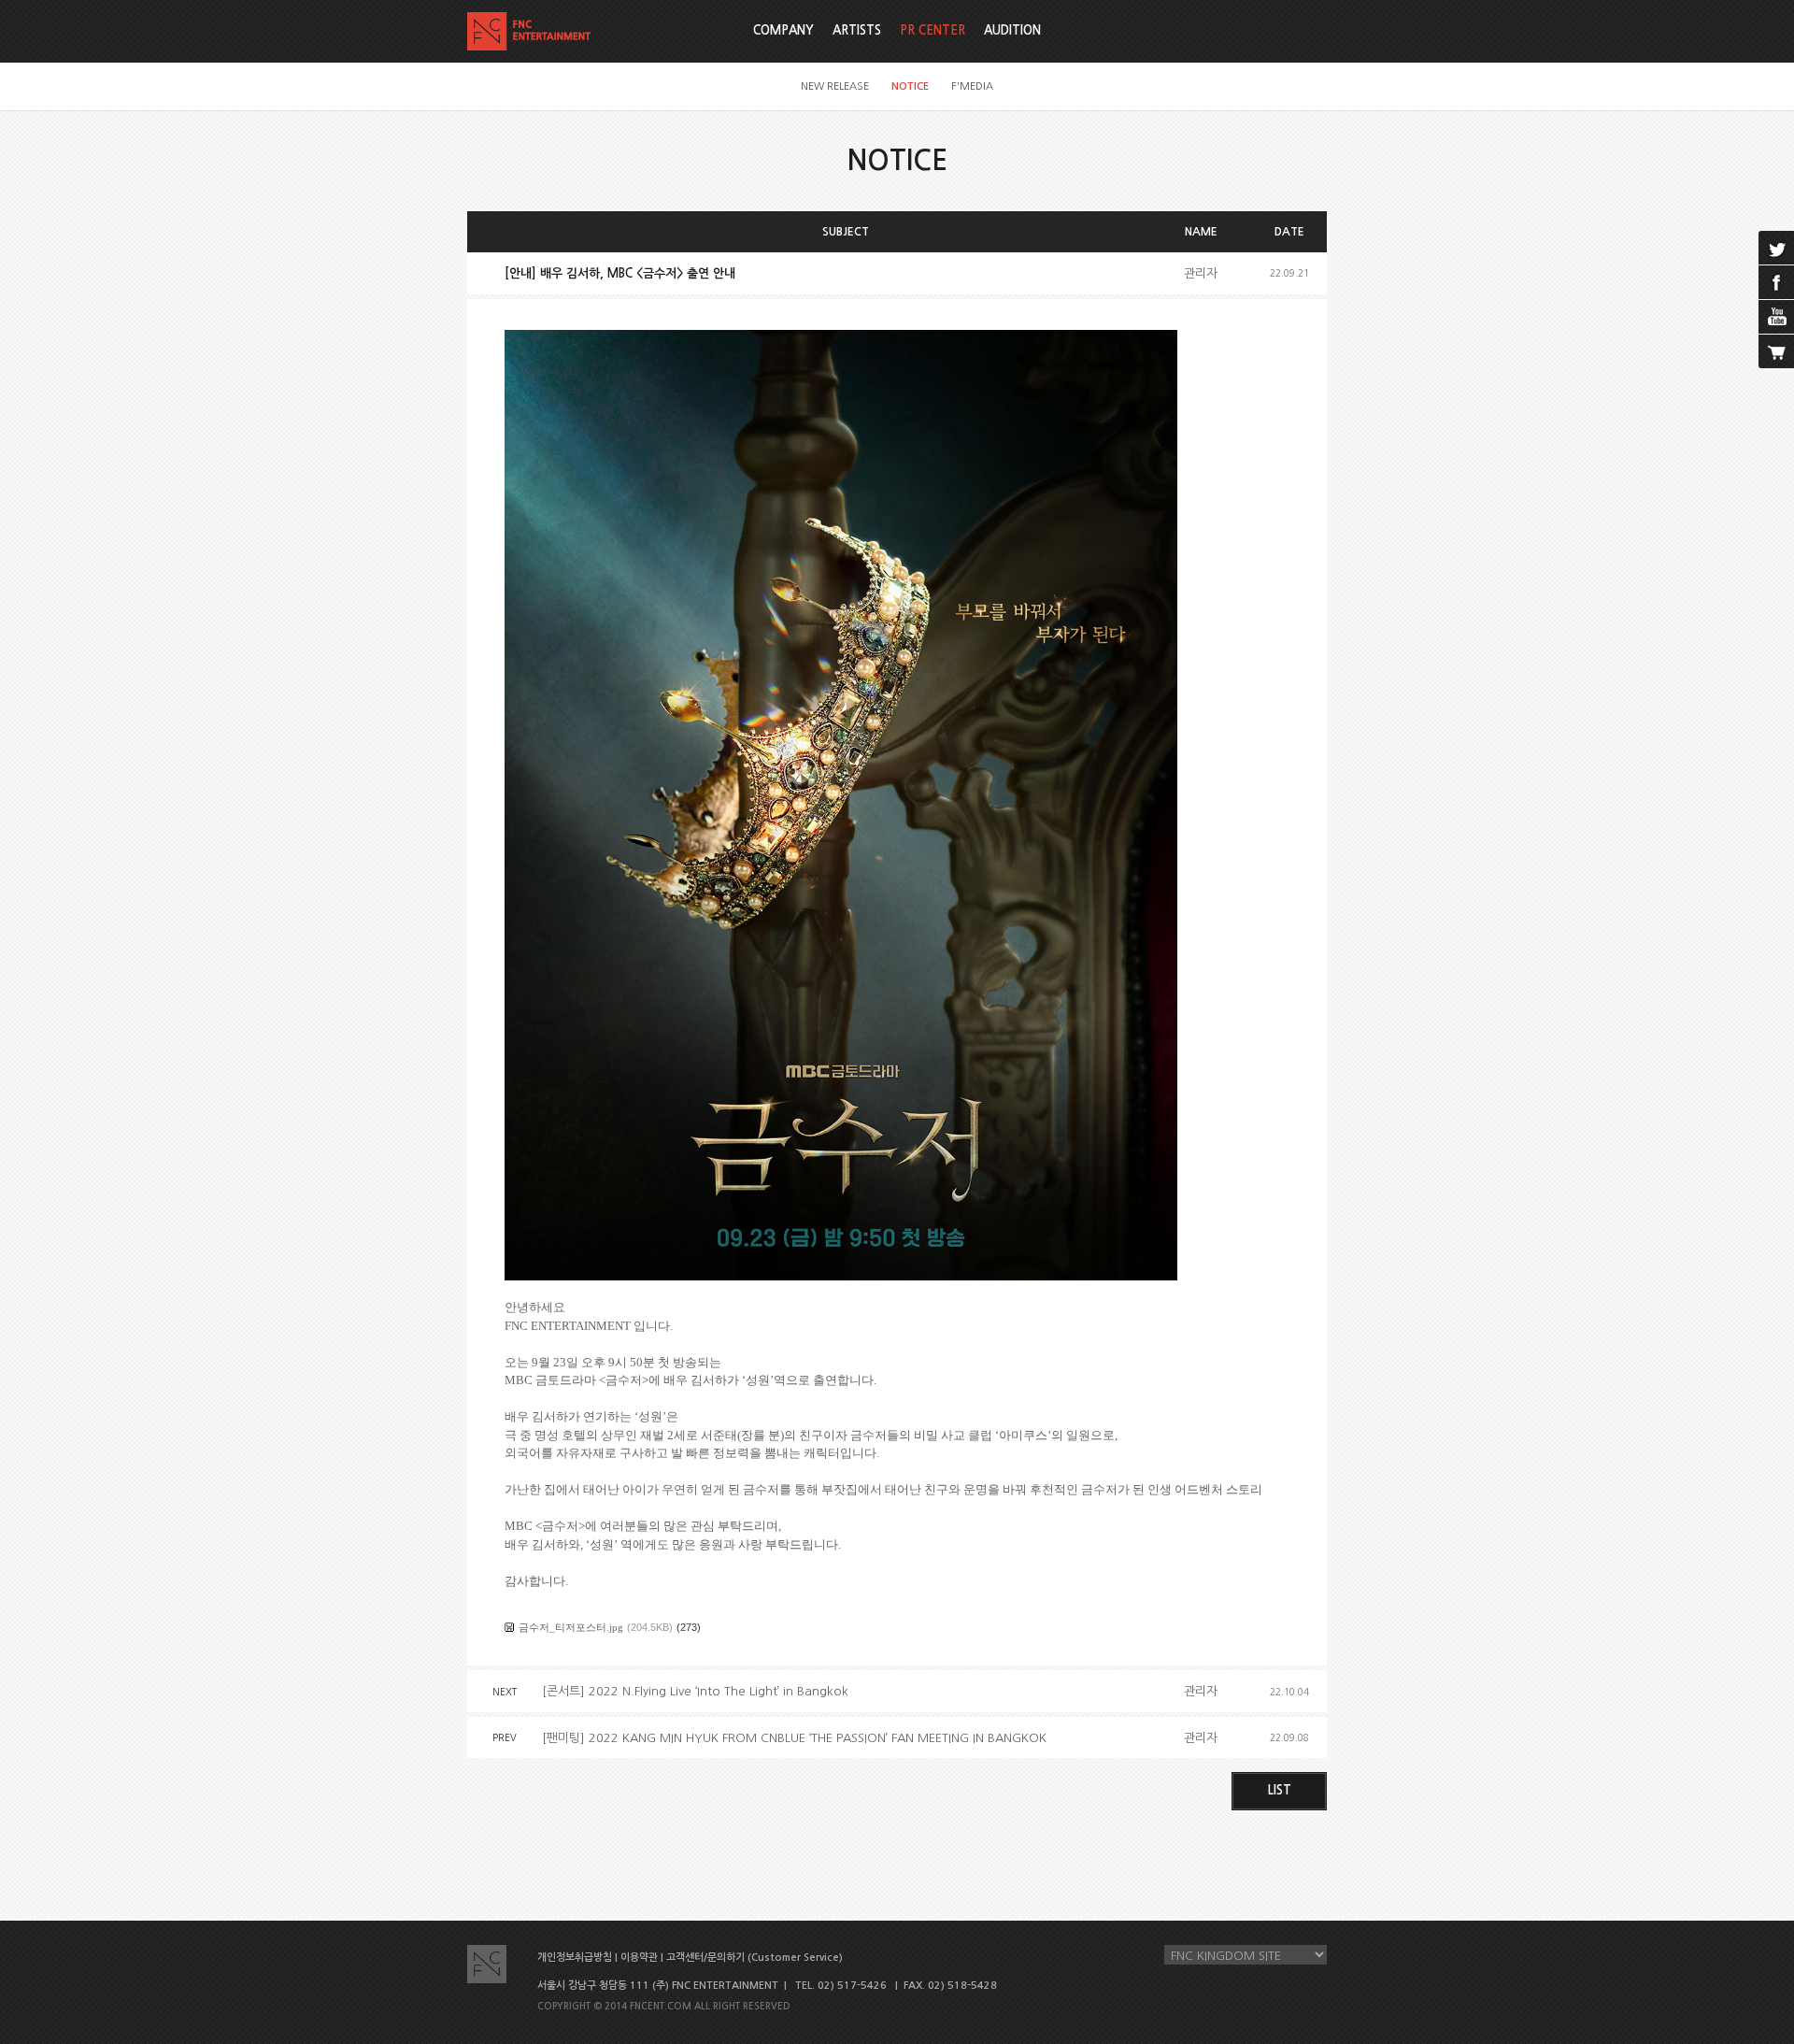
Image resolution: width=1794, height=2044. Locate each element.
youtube (1776, 317)
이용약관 (639, 1958)
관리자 (1201, 273)
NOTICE (910, 86)
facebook (1776, 282)
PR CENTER (933, 30)
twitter (1776, 248)
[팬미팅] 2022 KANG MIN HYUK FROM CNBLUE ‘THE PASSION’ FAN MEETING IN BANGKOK (794, 1738)
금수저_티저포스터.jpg (571, 1627)
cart (1776, 351)
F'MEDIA (972, 86)
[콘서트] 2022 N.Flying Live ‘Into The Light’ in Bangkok (695, 1691)
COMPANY (783, 30)
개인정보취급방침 (575, 1958)
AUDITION (1012, 30)
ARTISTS (857, 30)
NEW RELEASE (835, 86)
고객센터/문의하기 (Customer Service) (755, 1958)
